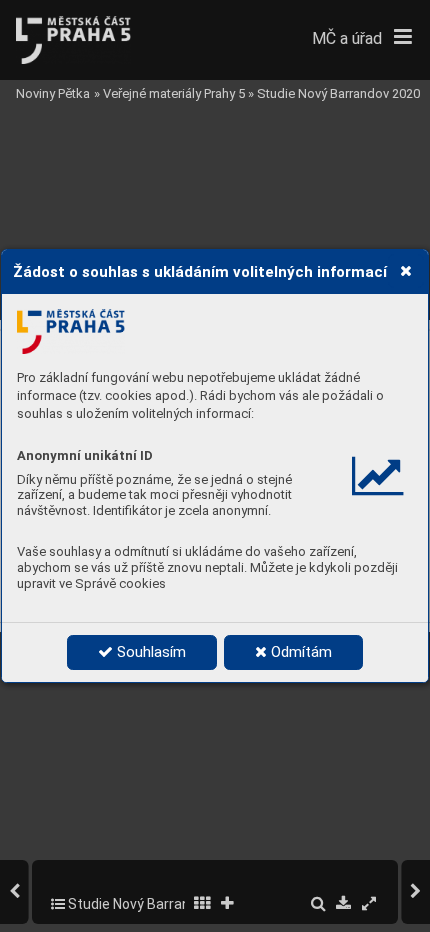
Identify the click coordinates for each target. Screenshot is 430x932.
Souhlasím (149, 652)
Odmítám (299, 652)
